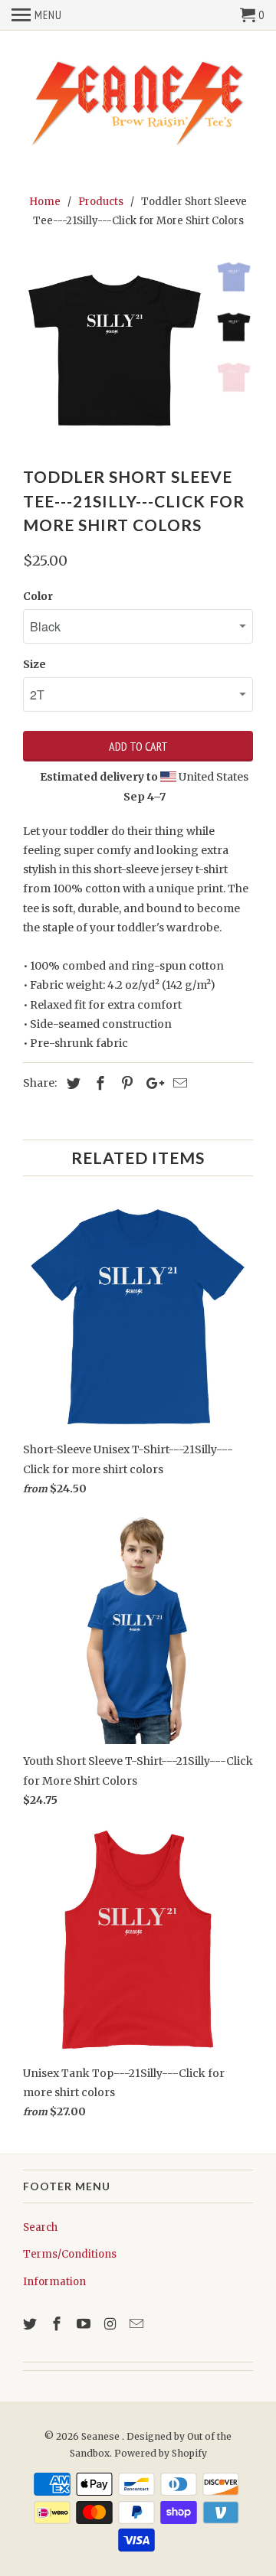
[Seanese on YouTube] (85, 2324)
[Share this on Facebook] (98, 1083)
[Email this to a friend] (178, 1083)
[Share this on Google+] (151, 1083)
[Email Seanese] (138, 2324)
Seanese (102, 2436)
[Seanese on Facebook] (58, 2324)
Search (40, 2227)
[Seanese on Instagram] (111, 2324)
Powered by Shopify (161, 2453)
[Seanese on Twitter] (31, 2324)
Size (34, 664)
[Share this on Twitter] (71, 1083)
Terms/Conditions (70, 2254)
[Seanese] (138, 102)
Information (54, 2282)
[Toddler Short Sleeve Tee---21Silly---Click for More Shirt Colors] (115, 351)
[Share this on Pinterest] (125, 1083)
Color (38, 596)
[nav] (37, 15)
